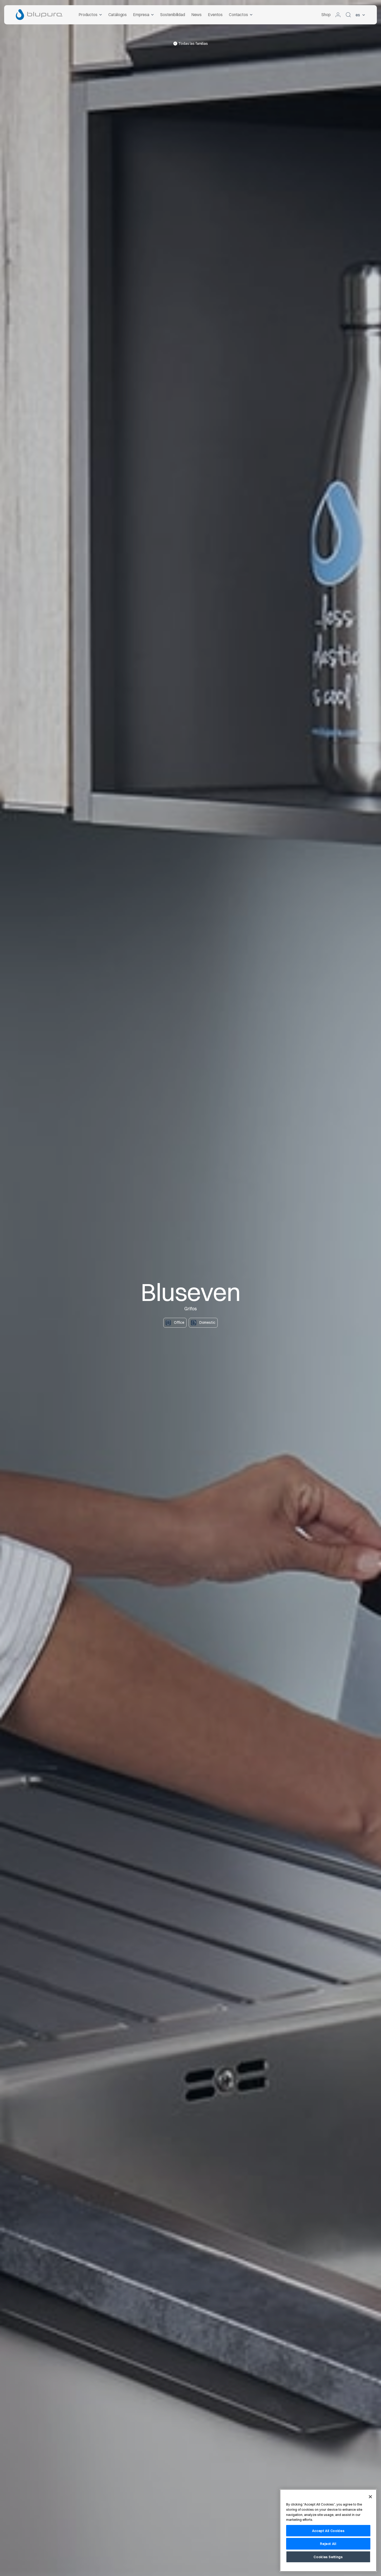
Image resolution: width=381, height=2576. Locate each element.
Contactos (238, 15)
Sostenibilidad (173, 15)
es (358, 15)
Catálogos (117, 15)
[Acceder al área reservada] (338, 15)
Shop (326, 15)
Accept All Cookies (328, 2531)
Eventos (215, 15)
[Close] (370, 2497)
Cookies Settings (328, 2557)
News (196, 15)
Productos (88, 15)
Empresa (141, 15)
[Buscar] (348, 15)
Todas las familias (193, 44)
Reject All (328, 2544)
